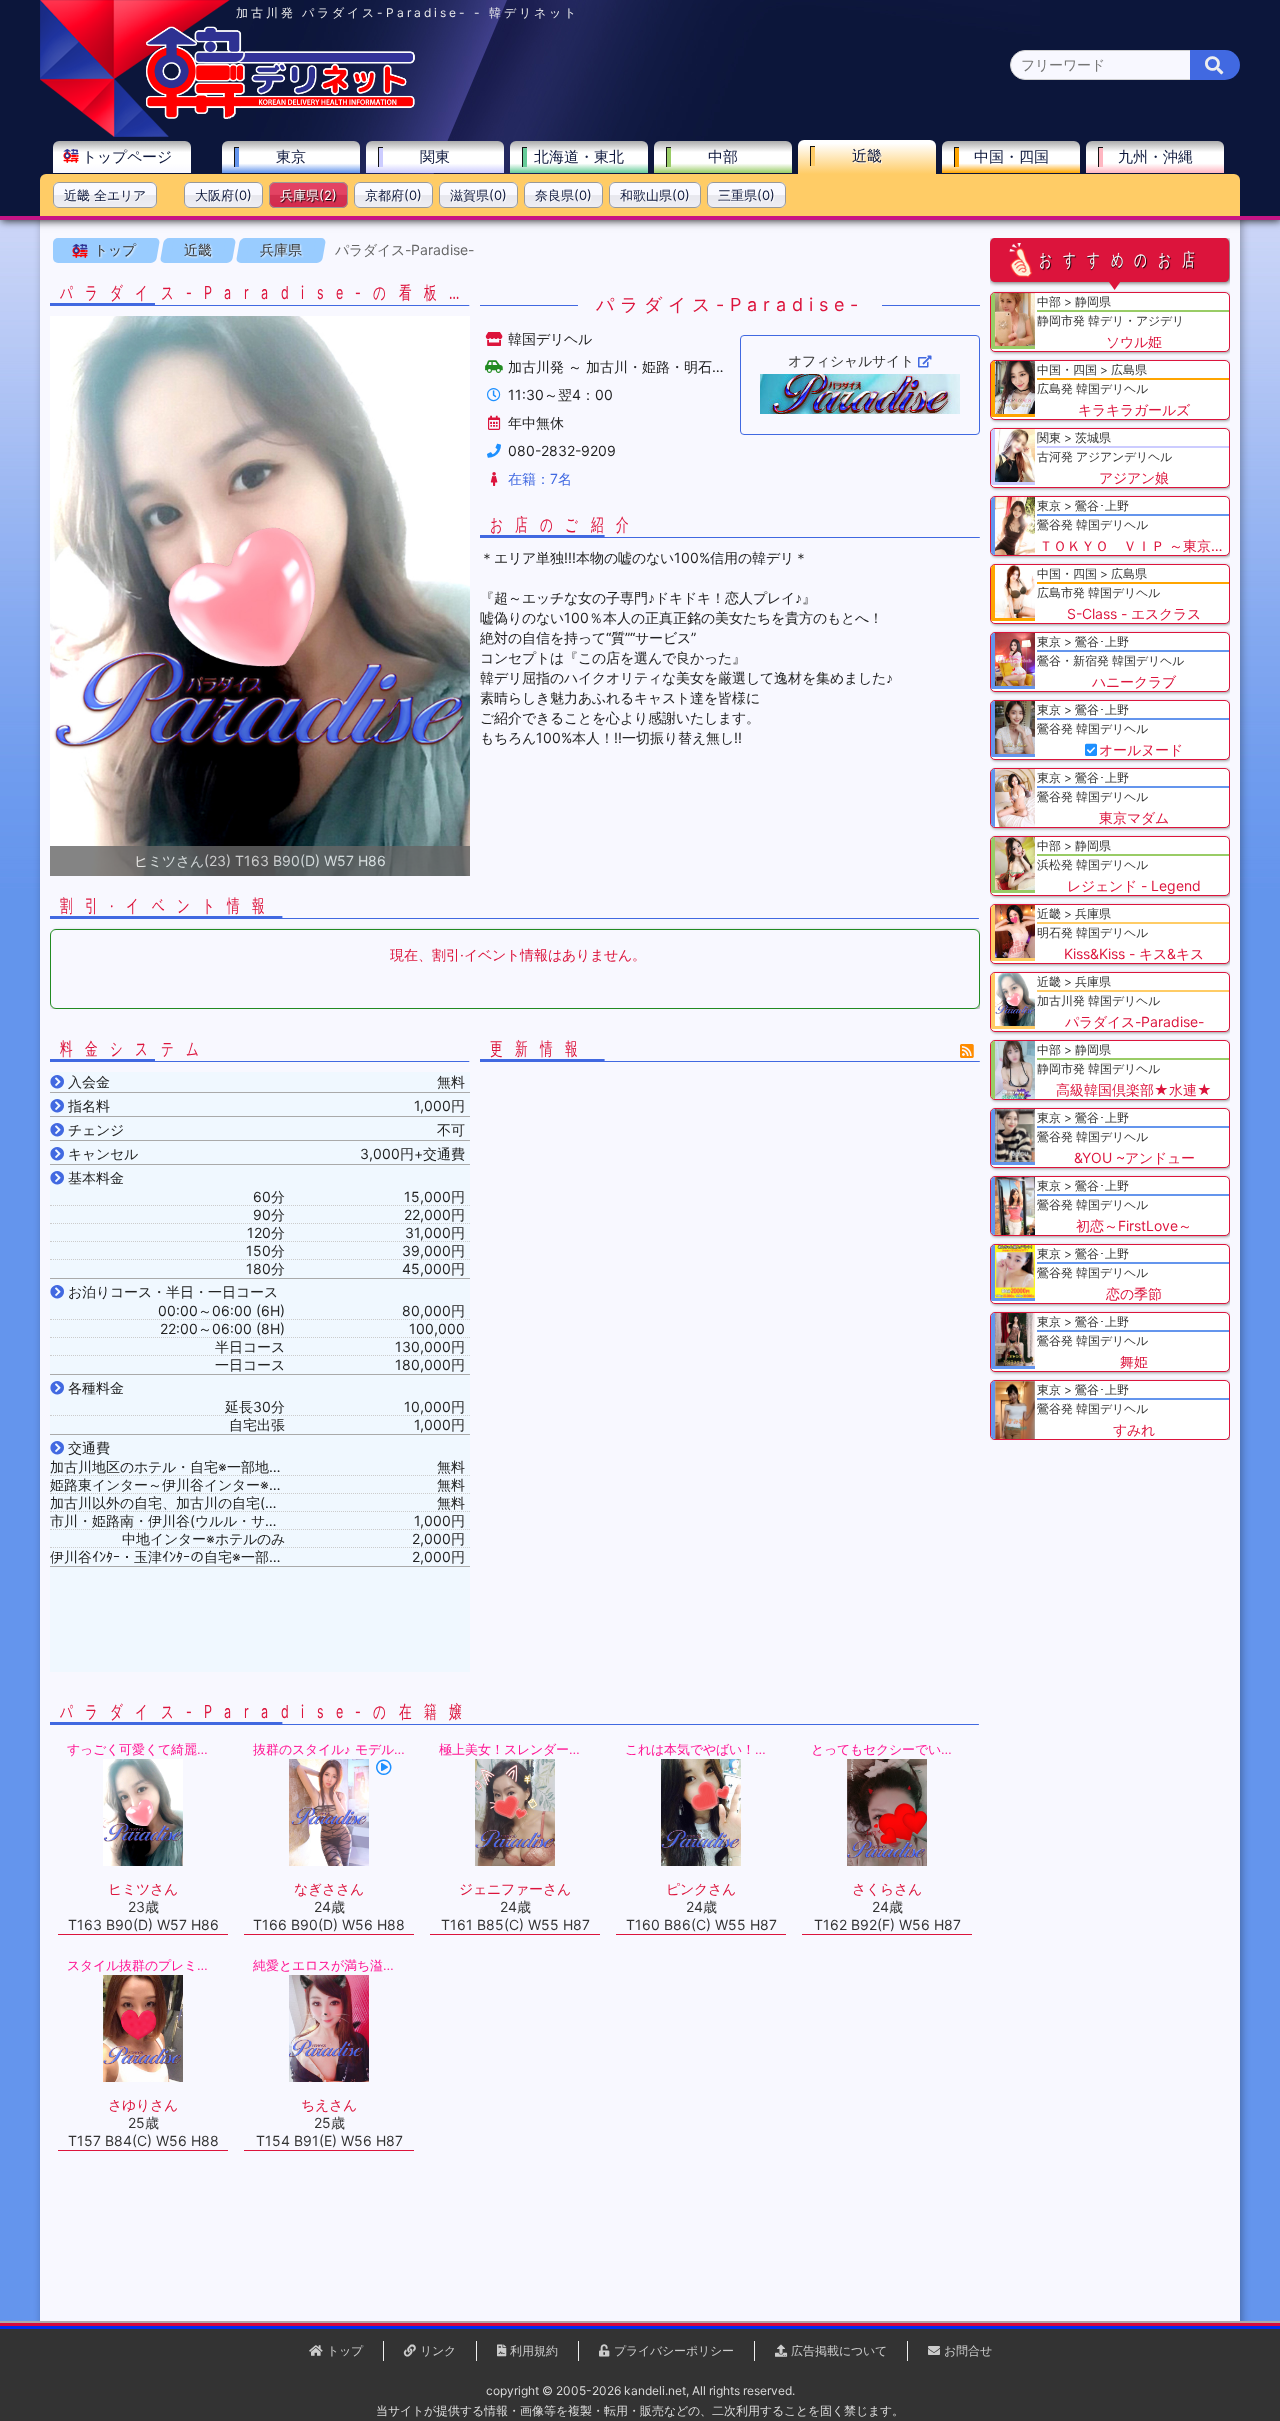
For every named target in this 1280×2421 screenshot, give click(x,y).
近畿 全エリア (105, 195)
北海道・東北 (579, 156)
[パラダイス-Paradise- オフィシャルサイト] (860, 394)
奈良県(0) (563, 195)
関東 (435, 156)
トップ (115, 249)
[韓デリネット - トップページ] (280, 114)
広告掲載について (839, 2350)
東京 (291, 156)
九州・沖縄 (1155, 156)
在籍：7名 (540, 478)
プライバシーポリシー (674, 2350)
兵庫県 (281, 249)
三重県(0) (746, 195)
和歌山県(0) (655, 195)
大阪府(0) (223, 195)
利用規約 (534, 2350)
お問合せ (968, 2350)
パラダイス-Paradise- (404, 249)
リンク (438, 2350)
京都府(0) (393, 195)
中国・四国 (1011, 156)
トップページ (127, 156)
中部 (723, 156)
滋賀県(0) (478, 195)
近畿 (867, 155)
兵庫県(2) (308, 195)
